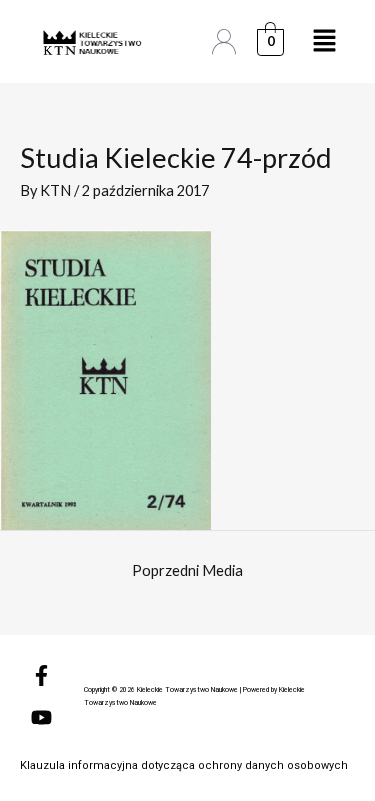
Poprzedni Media (187, 570)
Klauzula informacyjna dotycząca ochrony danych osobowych (184, 765)
